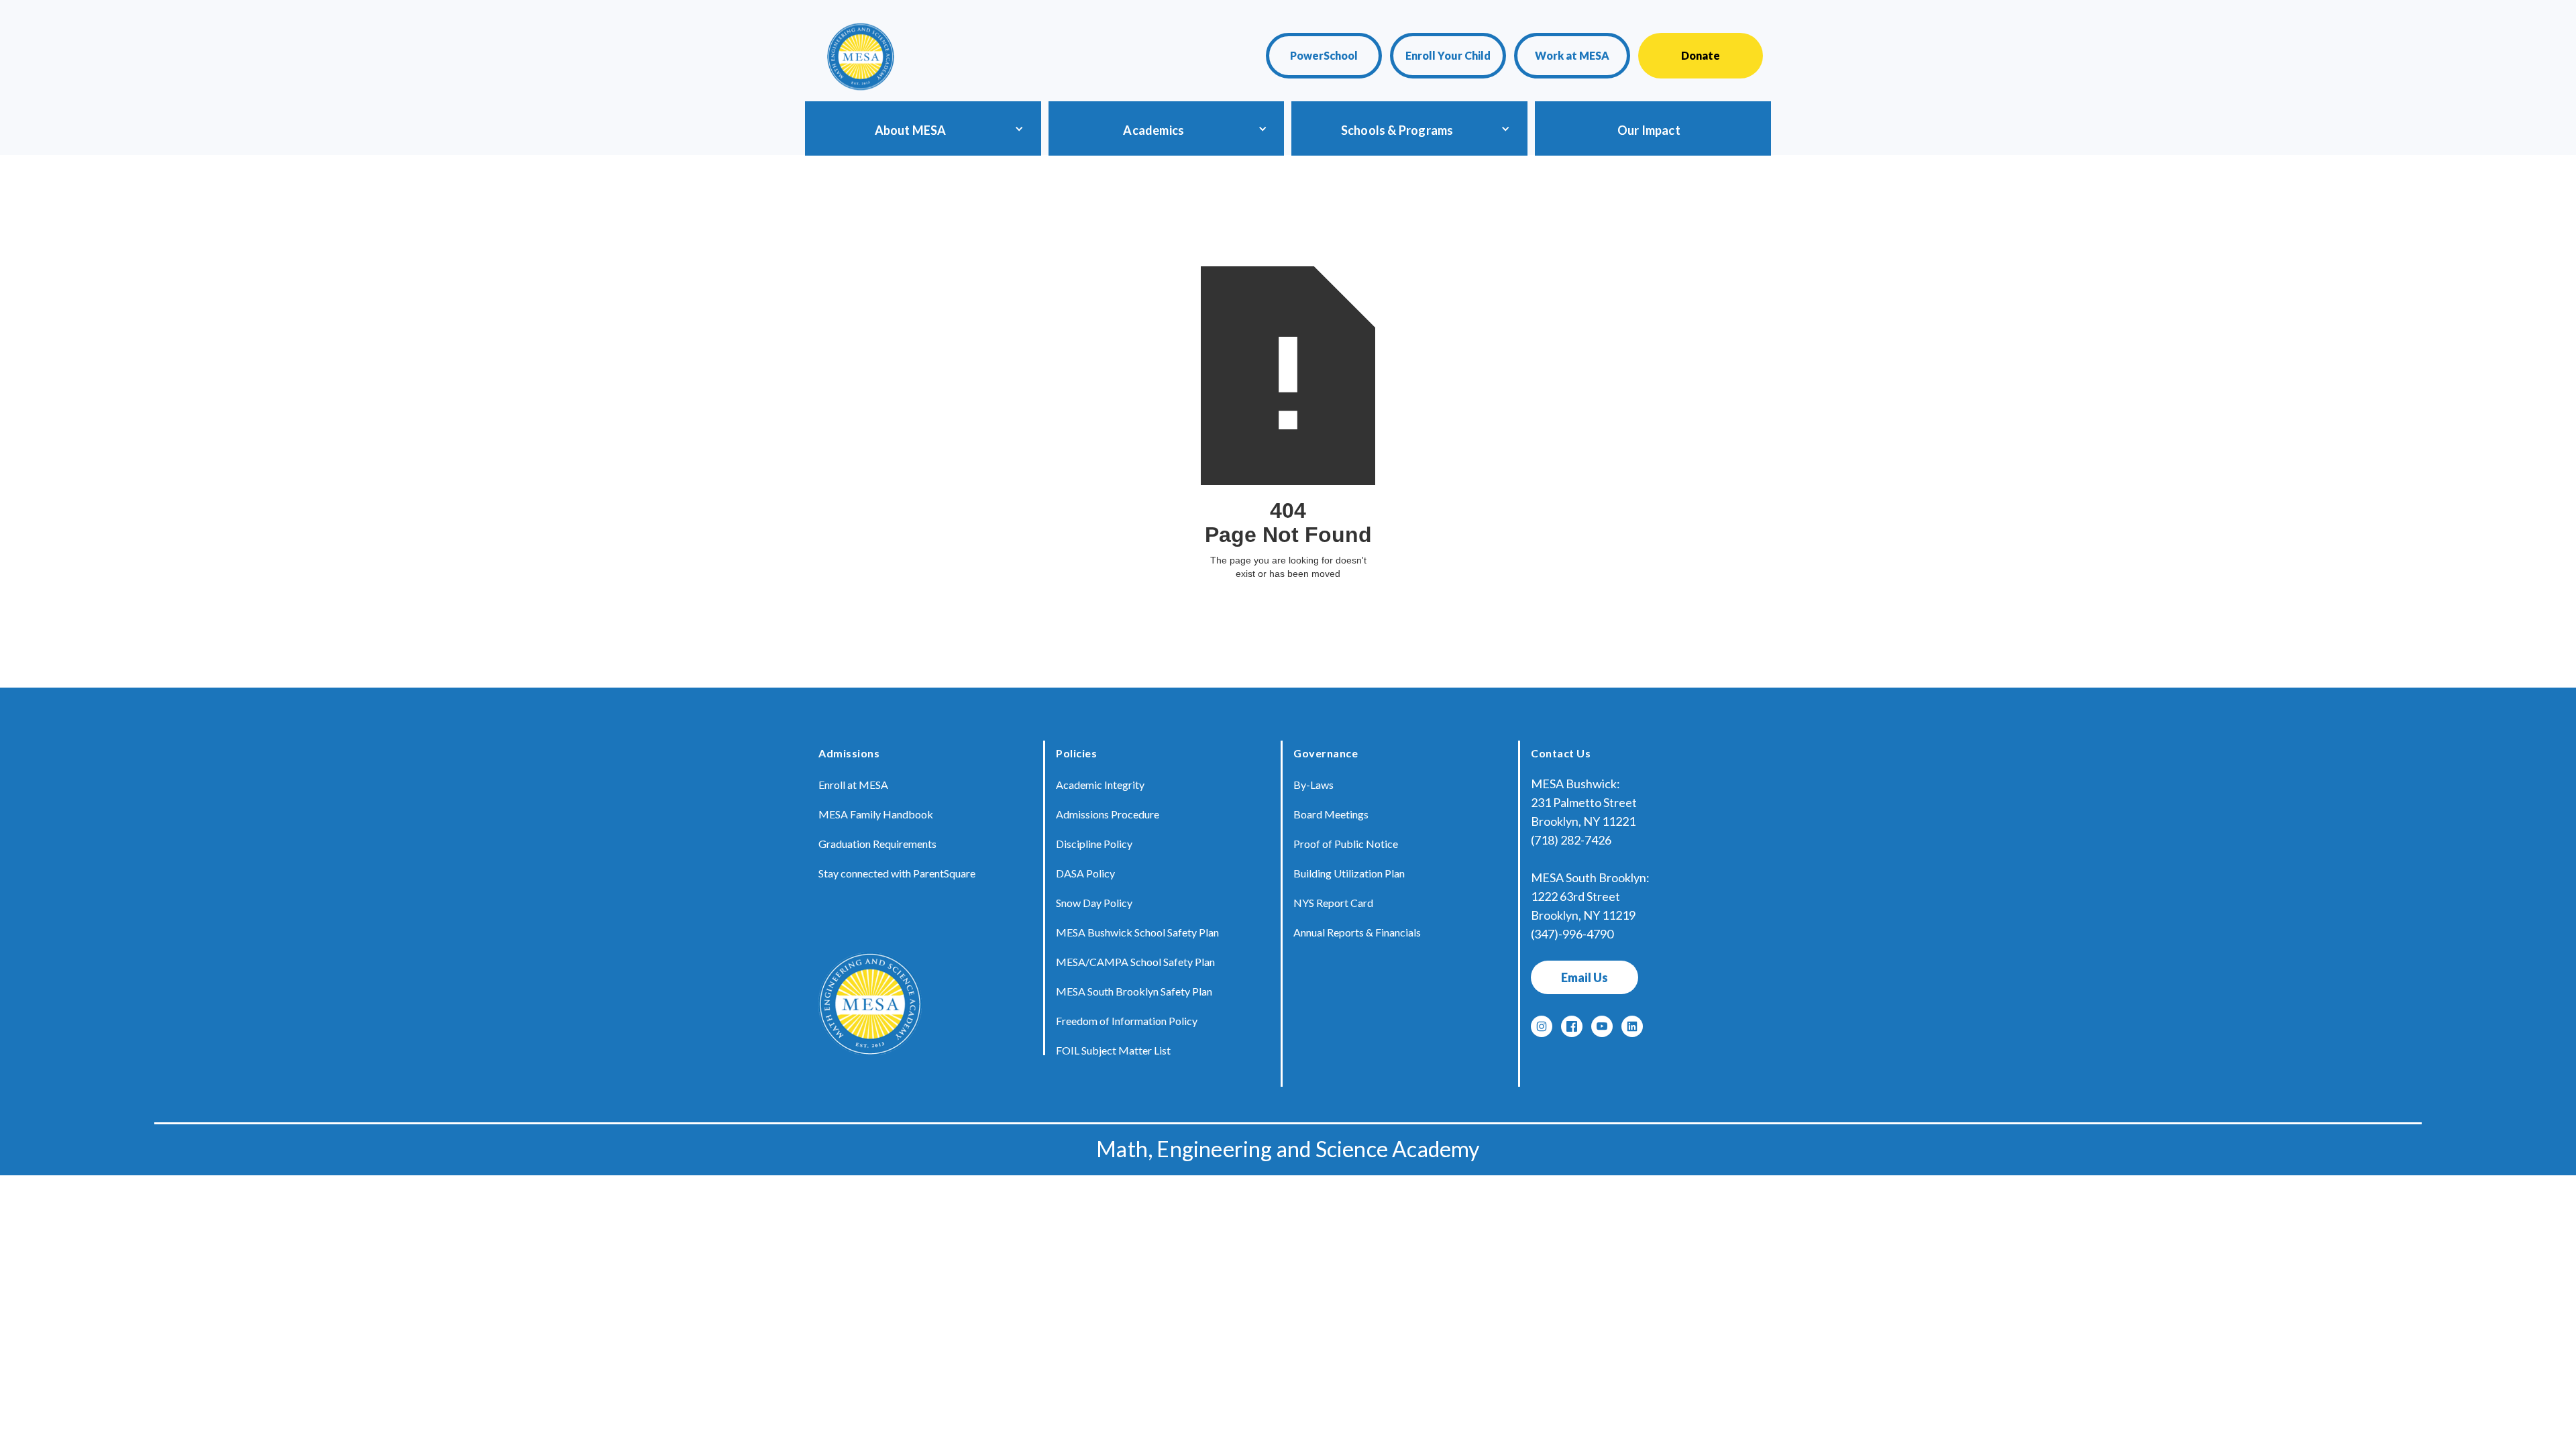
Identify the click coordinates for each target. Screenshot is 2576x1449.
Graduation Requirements (877, 844)
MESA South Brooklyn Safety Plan (1134, 991)
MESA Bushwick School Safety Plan (1137, 932)
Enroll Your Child (1448, 55)
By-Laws (1313, 785)
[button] (920, 128)
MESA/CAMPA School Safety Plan (1135, 962)
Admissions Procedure (1108, 814)
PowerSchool (1324, 55)
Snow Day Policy (1094, 903)
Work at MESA (1572, 55)
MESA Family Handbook (876, 814)
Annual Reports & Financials (1357, 932)
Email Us (1585, 977)
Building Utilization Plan (1349, 873)
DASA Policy (1085, 873)
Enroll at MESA (853, 785)
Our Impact (1649, 130)
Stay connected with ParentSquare (897, 873)
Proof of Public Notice (1346, 844)
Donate (1701, 55)
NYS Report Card (1333, 903)
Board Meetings (1331, 814)
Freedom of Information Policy (1127, 1021)
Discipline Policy (1094, 844)
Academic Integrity (1100, 785)
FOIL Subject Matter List (1113, 1050)
